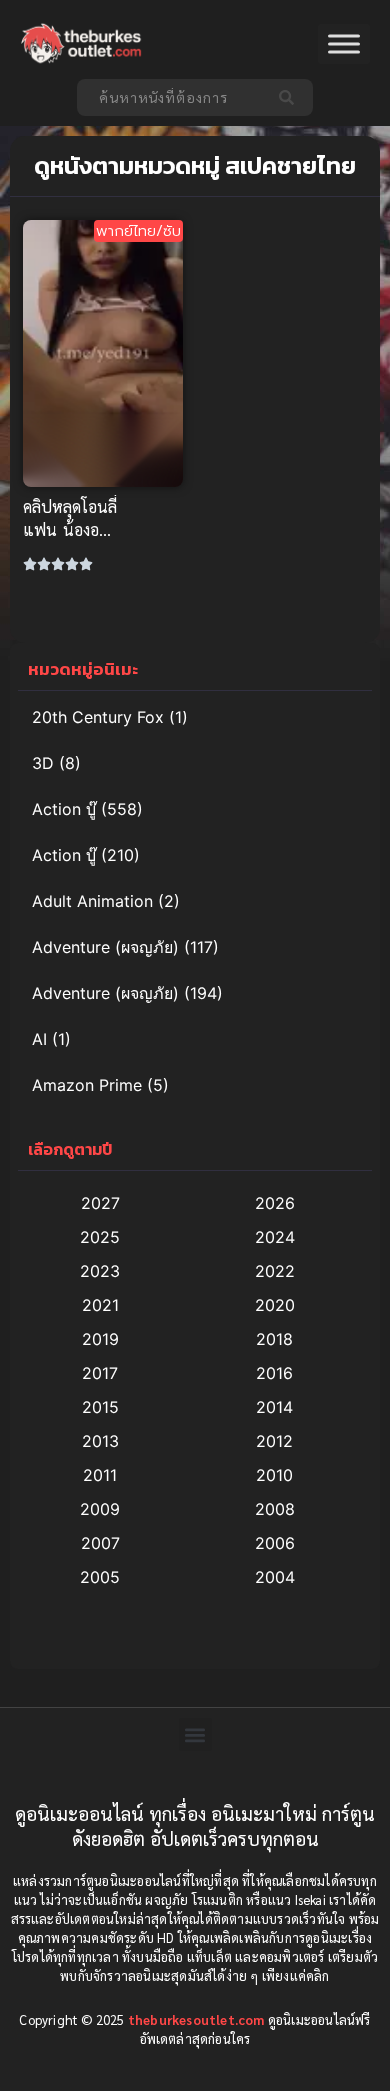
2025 (100, 1237)
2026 (275, 1203)
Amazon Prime (87, 1085)
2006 (275, 1543)
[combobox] (172, 97)
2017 (100, 1373)
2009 (100, 1509)
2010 (274, 1475)
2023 (100, 1271)
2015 (100, 1407)
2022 (275, 1271)
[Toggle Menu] (344, 44)
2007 (100, 1543)
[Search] (290, 97)
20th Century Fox (98, 717)
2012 (274, 1441)
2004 (275, 1577)
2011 (100, 1475)
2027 (100, 1203)
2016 (274, 1373)
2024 (275, 1237)
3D (43, 763)
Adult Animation (92, 901)
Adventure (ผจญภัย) (105, 947)
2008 (275, 1509)
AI (39, 1039)
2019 (100, 1339)
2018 (274, 1339)
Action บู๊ (64, 809)
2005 (100, 1577)
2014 (274, 1407)
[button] (195, 1734)
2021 (100, 1305)
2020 (275, 1305)
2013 (100, 1441)
